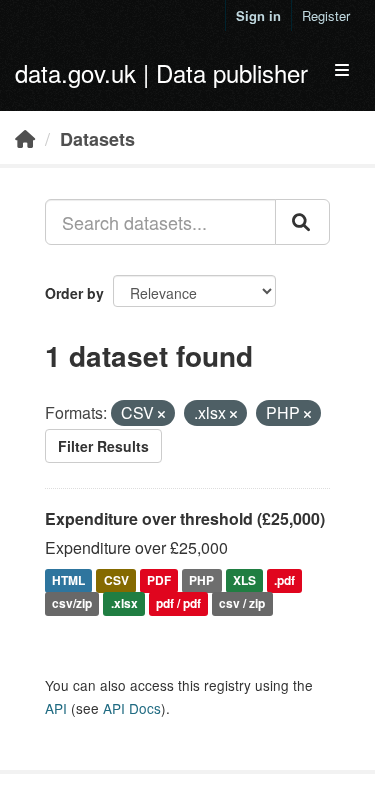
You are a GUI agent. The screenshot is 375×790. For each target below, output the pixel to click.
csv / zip (242, 603)
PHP (201, 580)
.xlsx (124, 603)
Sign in (258, 15)
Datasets (97, 139)
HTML (68, 580)
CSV (116, 580)
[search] (302, 222)
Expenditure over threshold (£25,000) (185, 518)
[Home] (25, 138)
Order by (74, 293)
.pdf (284, 580)
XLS (244, 580)
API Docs (132, 708)
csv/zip (72, 603)
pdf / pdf (178, 603)
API (56, 708)
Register (326, 15)
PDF (159, 580)
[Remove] (161, 414)
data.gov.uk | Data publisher (161, 72)
